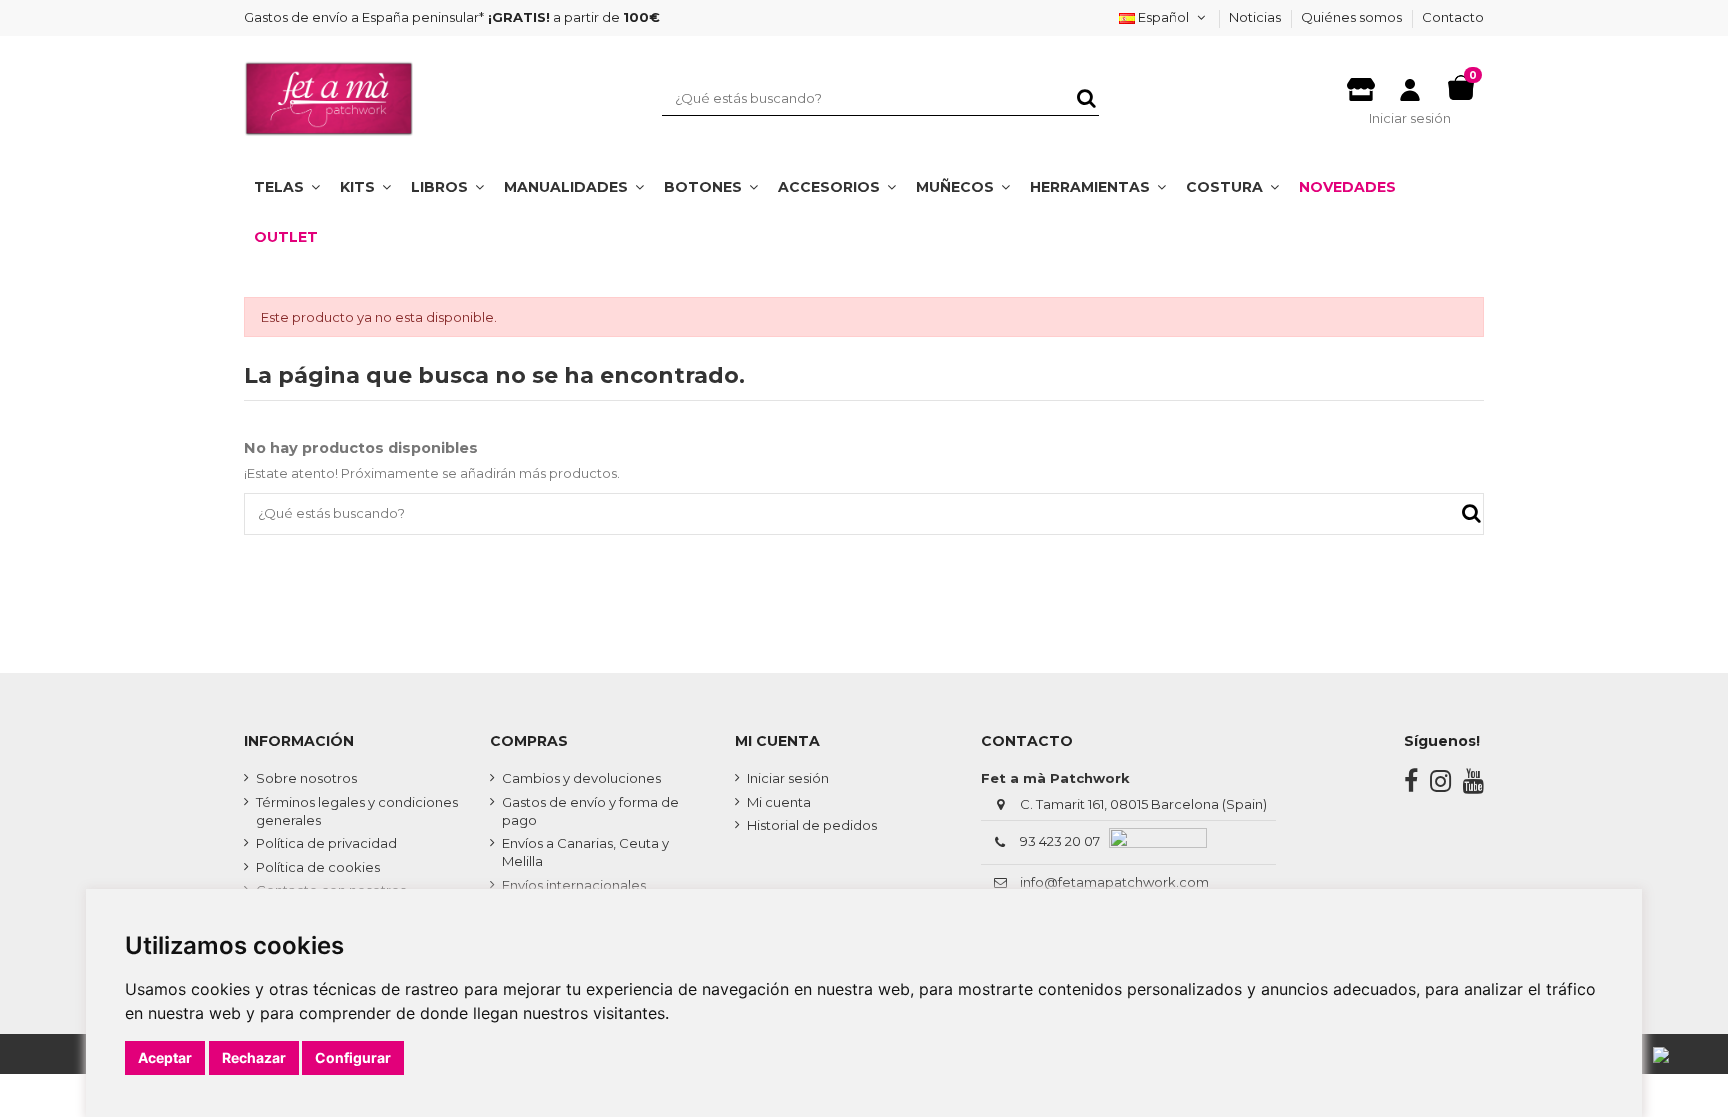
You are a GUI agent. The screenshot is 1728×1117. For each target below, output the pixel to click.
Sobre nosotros (306, 778)
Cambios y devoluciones (581, 778)
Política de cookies (318, 867)
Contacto (1453, 17)
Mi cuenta (779, 802)
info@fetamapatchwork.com (1114, 882)
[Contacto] (1361, 84)
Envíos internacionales (574, 885)
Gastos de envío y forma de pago (590, 811)
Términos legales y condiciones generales (357, 811)
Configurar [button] (353, 1057)
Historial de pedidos (812, 825)
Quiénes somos (1353, 17)
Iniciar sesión (788, 778)
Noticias (1256, 17)
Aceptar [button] (165, 1057)
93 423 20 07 (1060, 841)
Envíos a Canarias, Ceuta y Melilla (585, 852)
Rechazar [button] (254, 1057)
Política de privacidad (326, 843)
